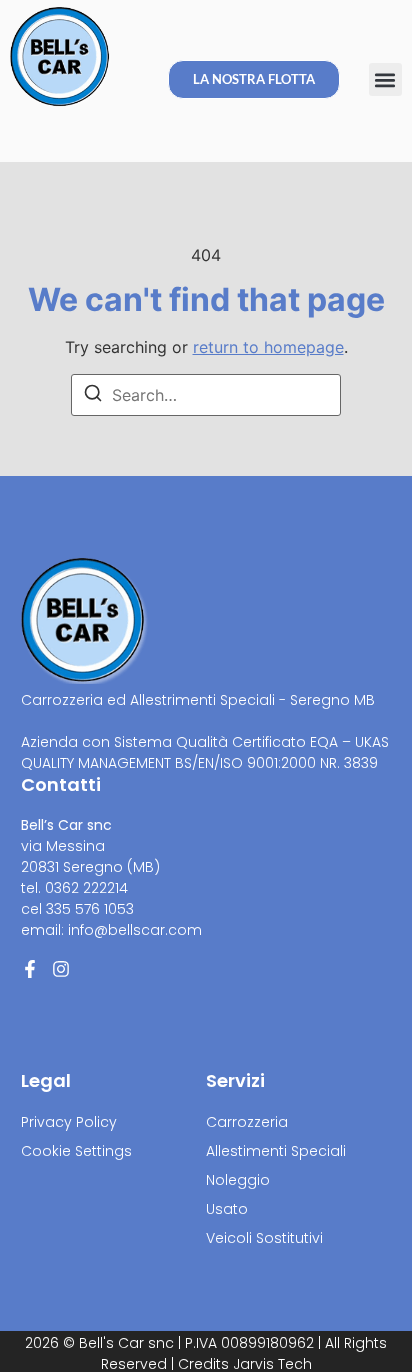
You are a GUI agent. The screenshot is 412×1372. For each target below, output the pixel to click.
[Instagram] (61, 969)
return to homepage (268, 347)
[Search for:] (206, 395)
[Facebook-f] (30, 969)
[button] (385, 79)
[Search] (93, 396)
